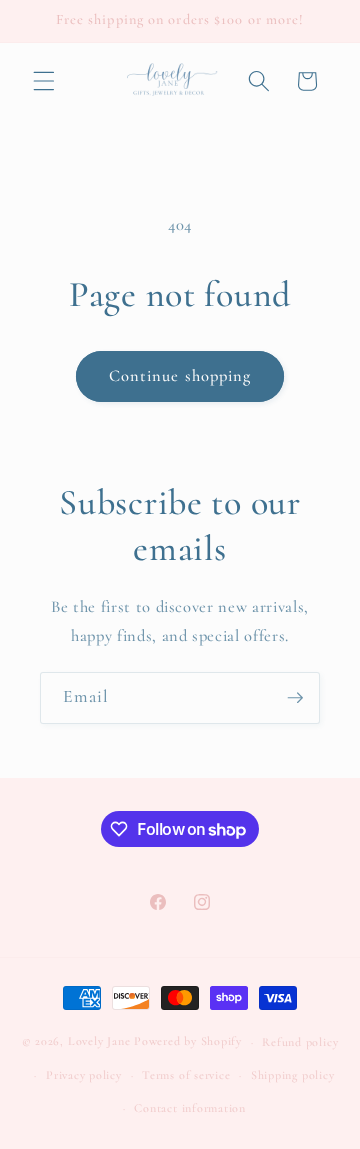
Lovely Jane (99, 1042)
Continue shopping (180, 376)
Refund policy (300, 1042)
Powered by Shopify (188, 1042)
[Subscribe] (295, 698)
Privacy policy (84, 1075)
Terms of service (186, 1075)
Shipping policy (293, 1075)
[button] (44, 81)
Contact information (190, 1108)
